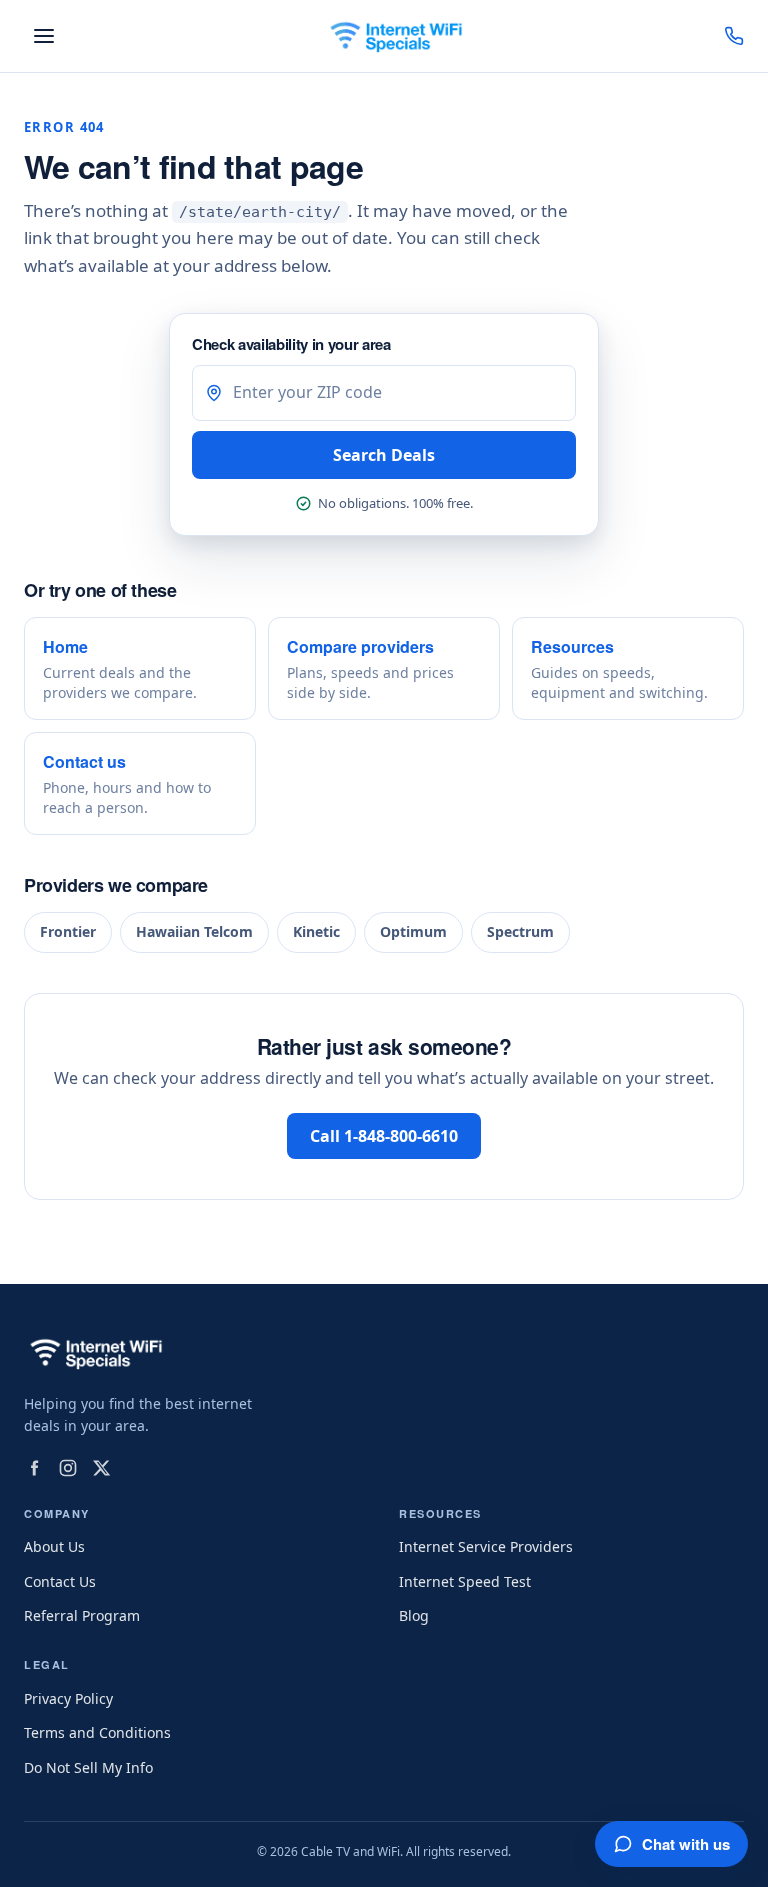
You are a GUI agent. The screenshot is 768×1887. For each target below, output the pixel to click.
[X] (102, 1468)
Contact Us (60, 1581)
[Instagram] (68, 1468)
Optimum (413, 931)
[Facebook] (34, 1468)
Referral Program (82, 1615)
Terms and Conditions (97, 1732)
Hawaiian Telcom (194, 931)
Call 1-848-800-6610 (384, 1136)
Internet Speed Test (465, 1581)
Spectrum (520, 931)
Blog (414, 1615)
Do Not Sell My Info (88, 1767)
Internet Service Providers (486, 1546)
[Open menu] (44, 36)
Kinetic (316, 931)
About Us (54, 1546)
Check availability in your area (291, 344)
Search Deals (384, 455)
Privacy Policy (68, 1698)
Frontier (68, 931)
